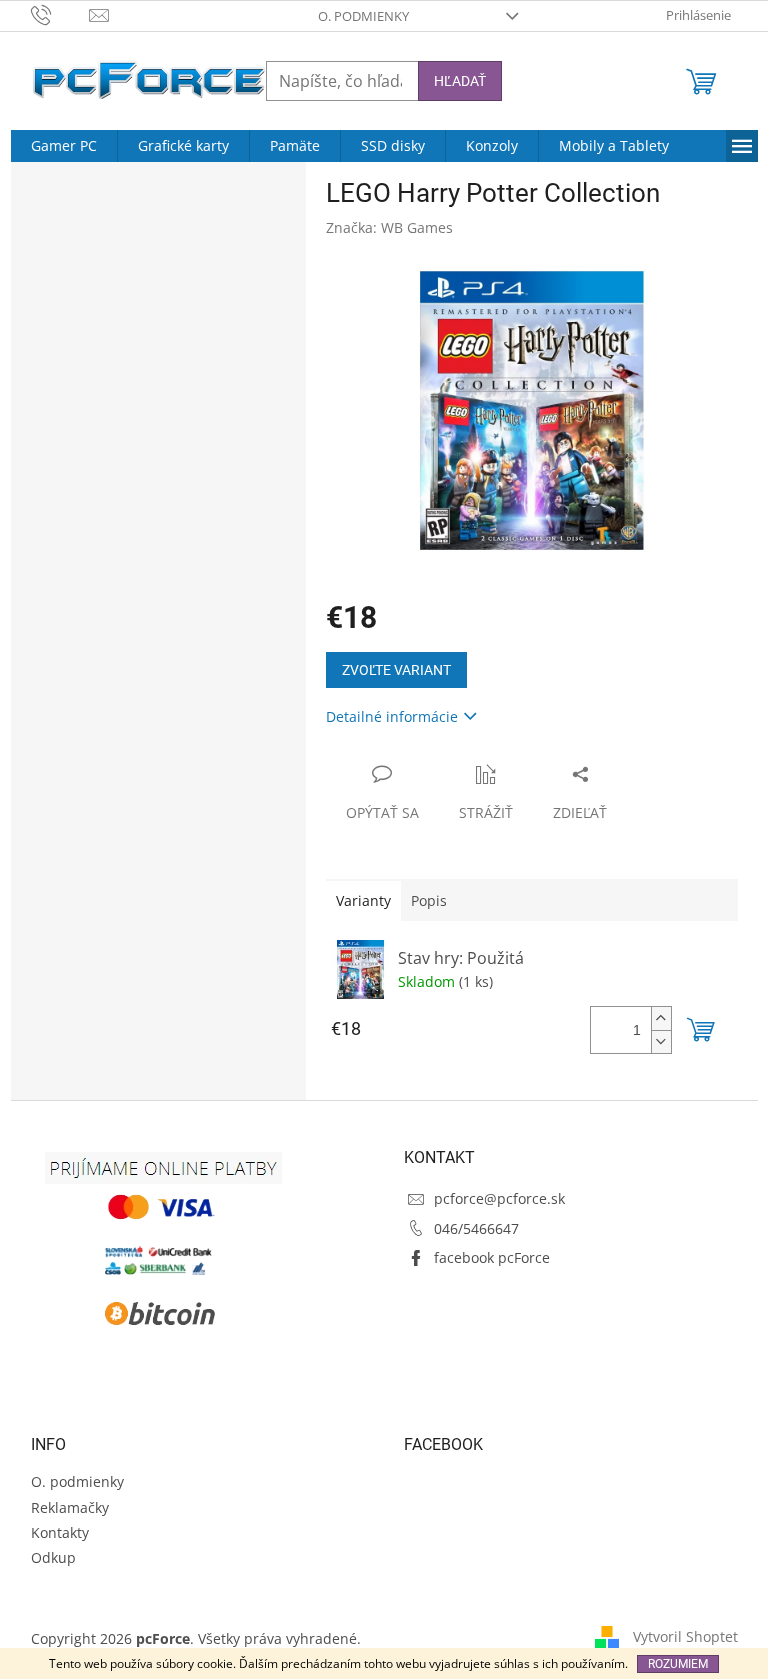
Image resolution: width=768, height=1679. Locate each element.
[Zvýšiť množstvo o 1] (661, 1018)
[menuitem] (64, 146)
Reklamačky (70, 1507)
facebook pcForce (492, 1257)
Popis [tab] (429, 900)
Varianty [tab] (363, 900)
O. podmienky (363, 16)
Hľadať (460, 81)
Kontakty (60, 1532)
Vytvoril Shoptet (685, 1636)
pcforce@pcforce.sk (499, 1198)
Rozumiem (678, 1664)
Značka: (389, 227)
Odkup (53, 1557)
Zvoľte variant (396, 670)
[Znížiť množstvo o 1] (661, 1041)
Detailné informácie (392, 716)
